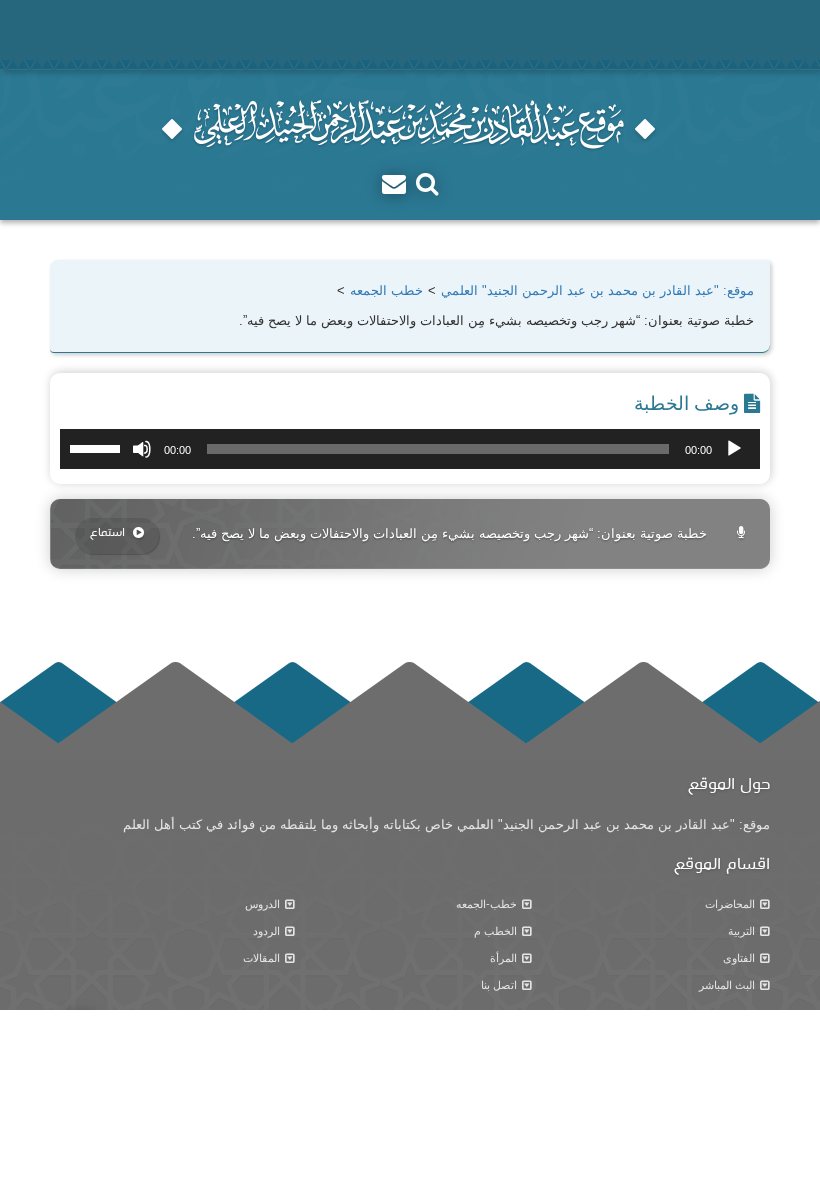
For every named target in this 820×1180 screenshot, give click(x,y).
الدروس (262, 904)
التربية (741, 931)
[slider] (98, 447)
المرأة (503, 958)
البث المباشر (727, 985)
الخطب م (495, 931)
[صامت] (142, 449)
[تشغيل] (734, 449)
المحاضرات (730, 904)
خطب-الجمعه (486, 904)
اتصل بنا (499, 985)
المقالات (261, 958)
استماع (109, 533)
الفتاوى (739, 958)
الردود (266, 931)
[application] (410, 449)
